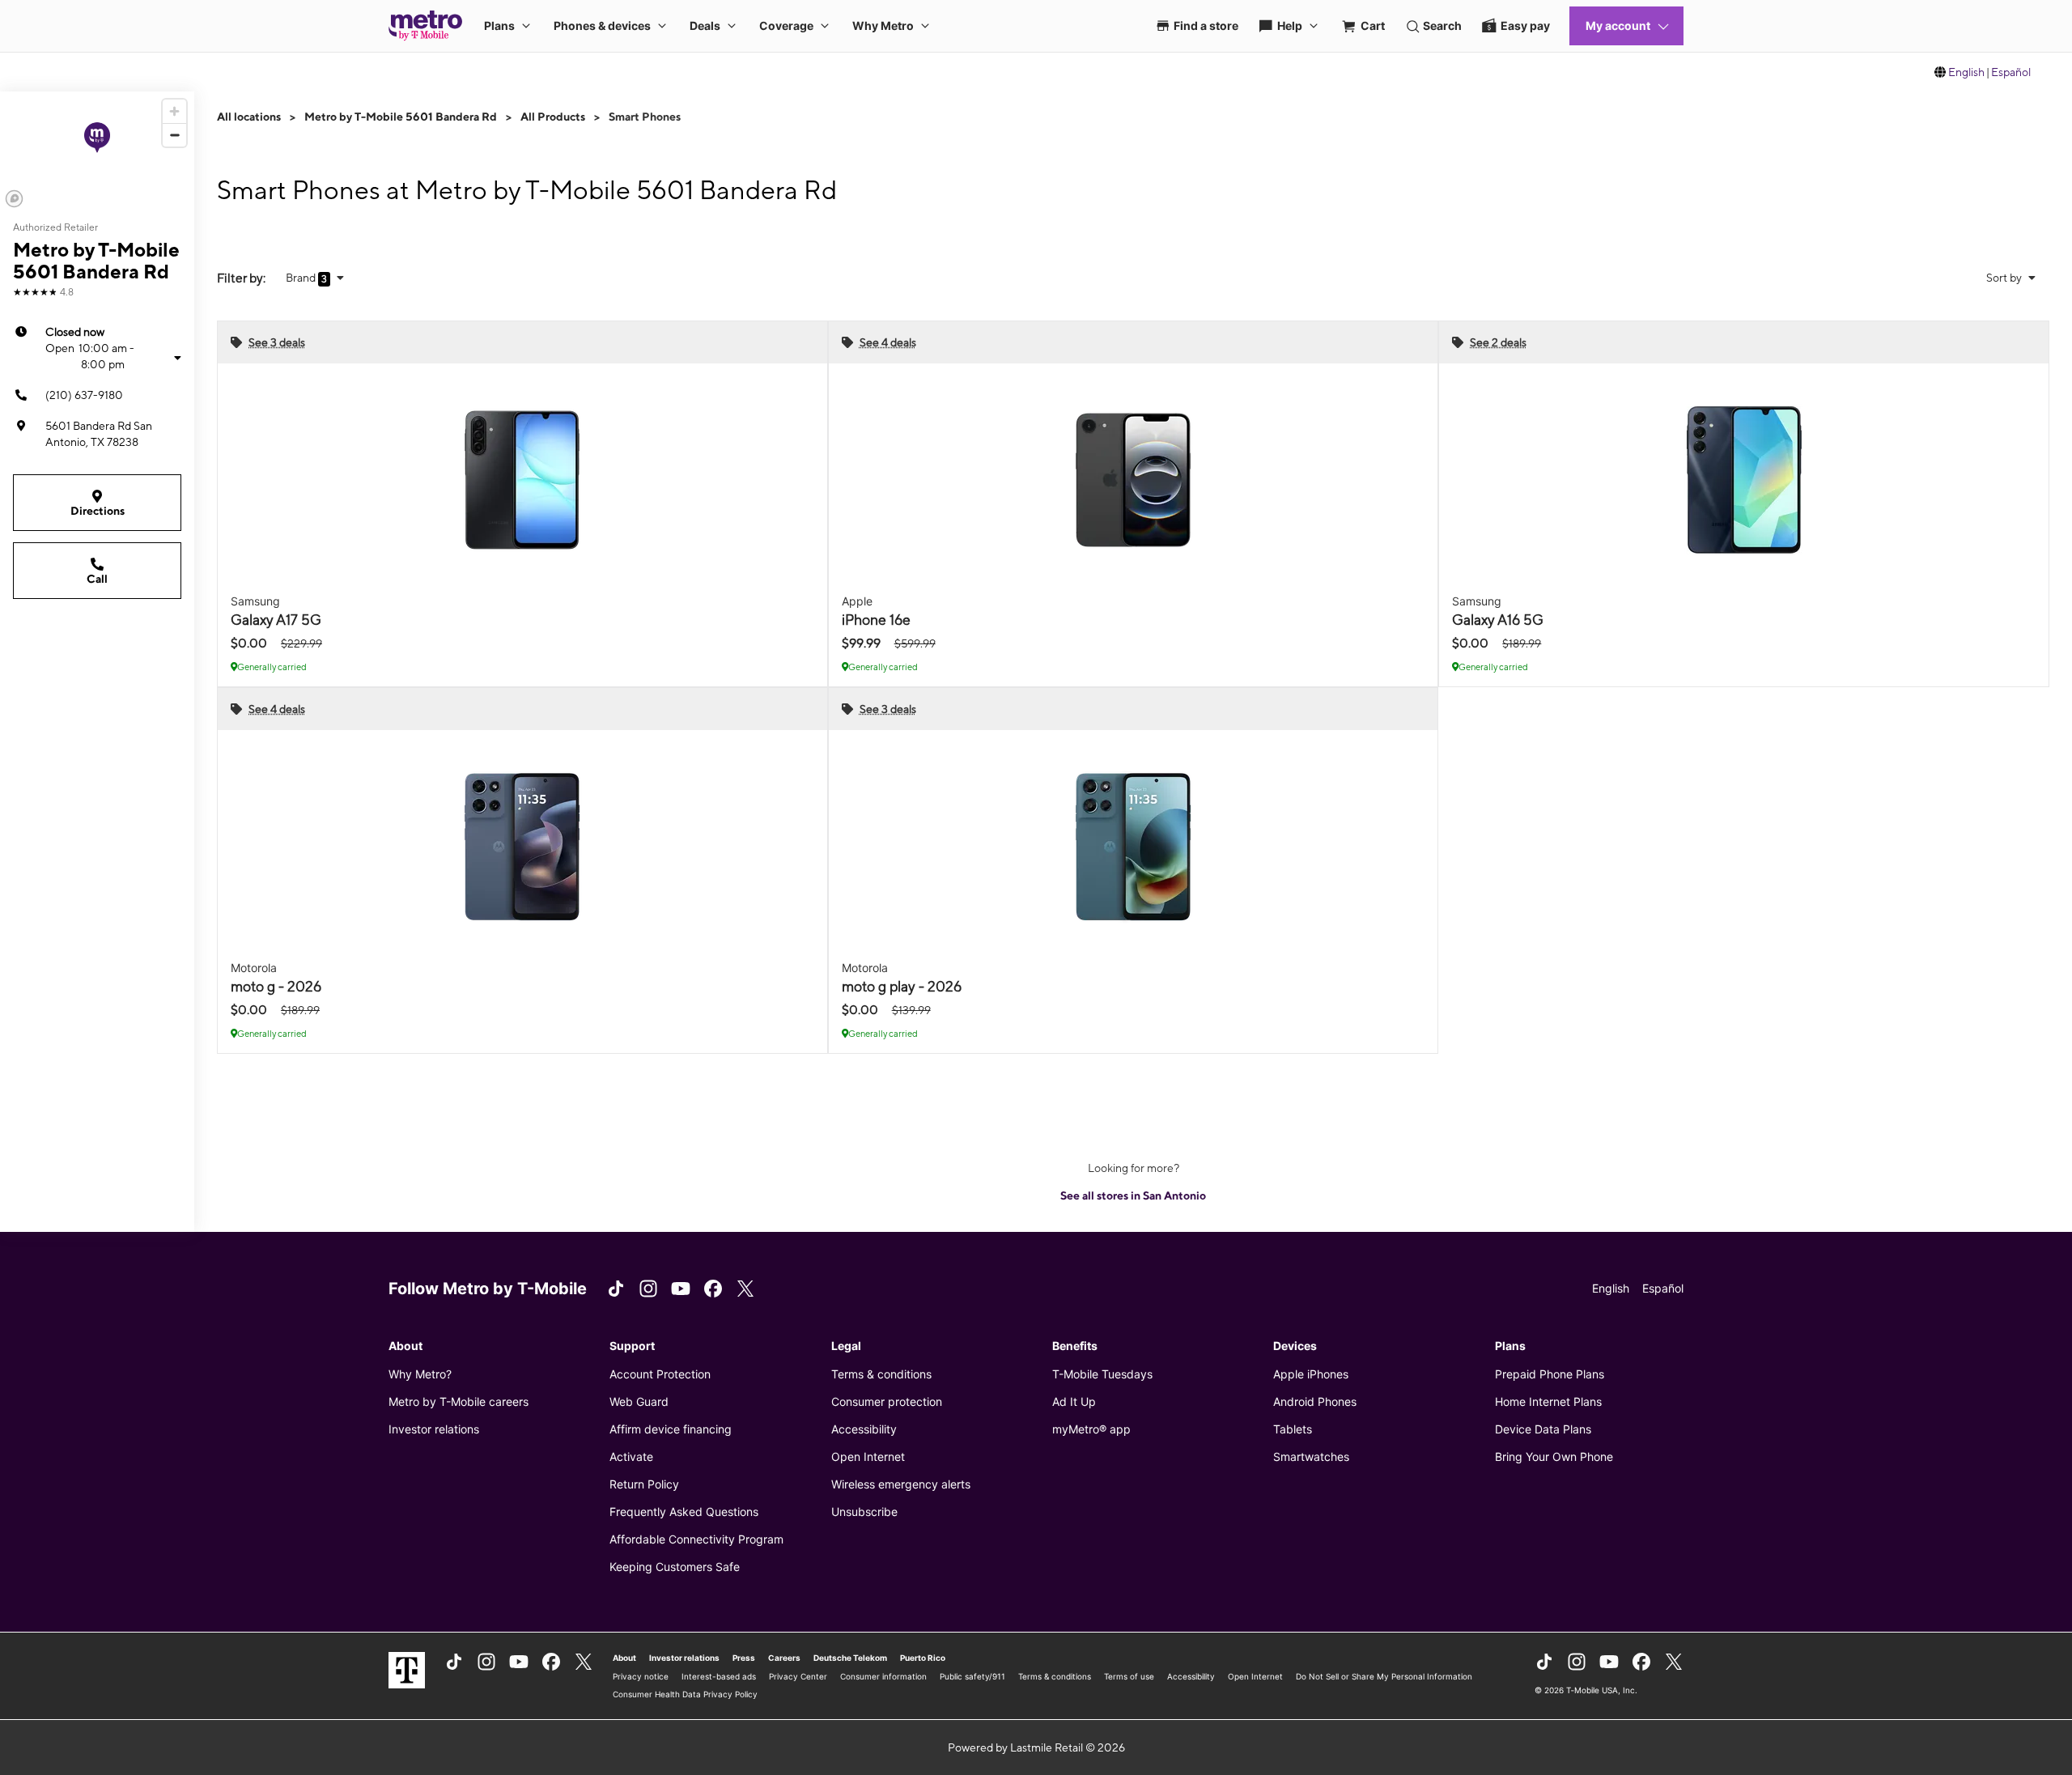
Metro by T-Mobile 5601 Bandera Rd (401, 117)
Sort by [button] (2005, 278)
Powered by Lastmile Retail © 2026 (1036, 1747)
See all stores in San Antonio (1133, 1195)
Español (2011, 72)
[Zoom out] (174, 135)
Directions (98, 511)
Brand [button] (302, 278)
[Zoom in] (174, 111)
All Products (553, 117)
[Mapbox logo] (14, 199)
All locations (249, 117)
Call (97, 579)
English (1966, 72)
